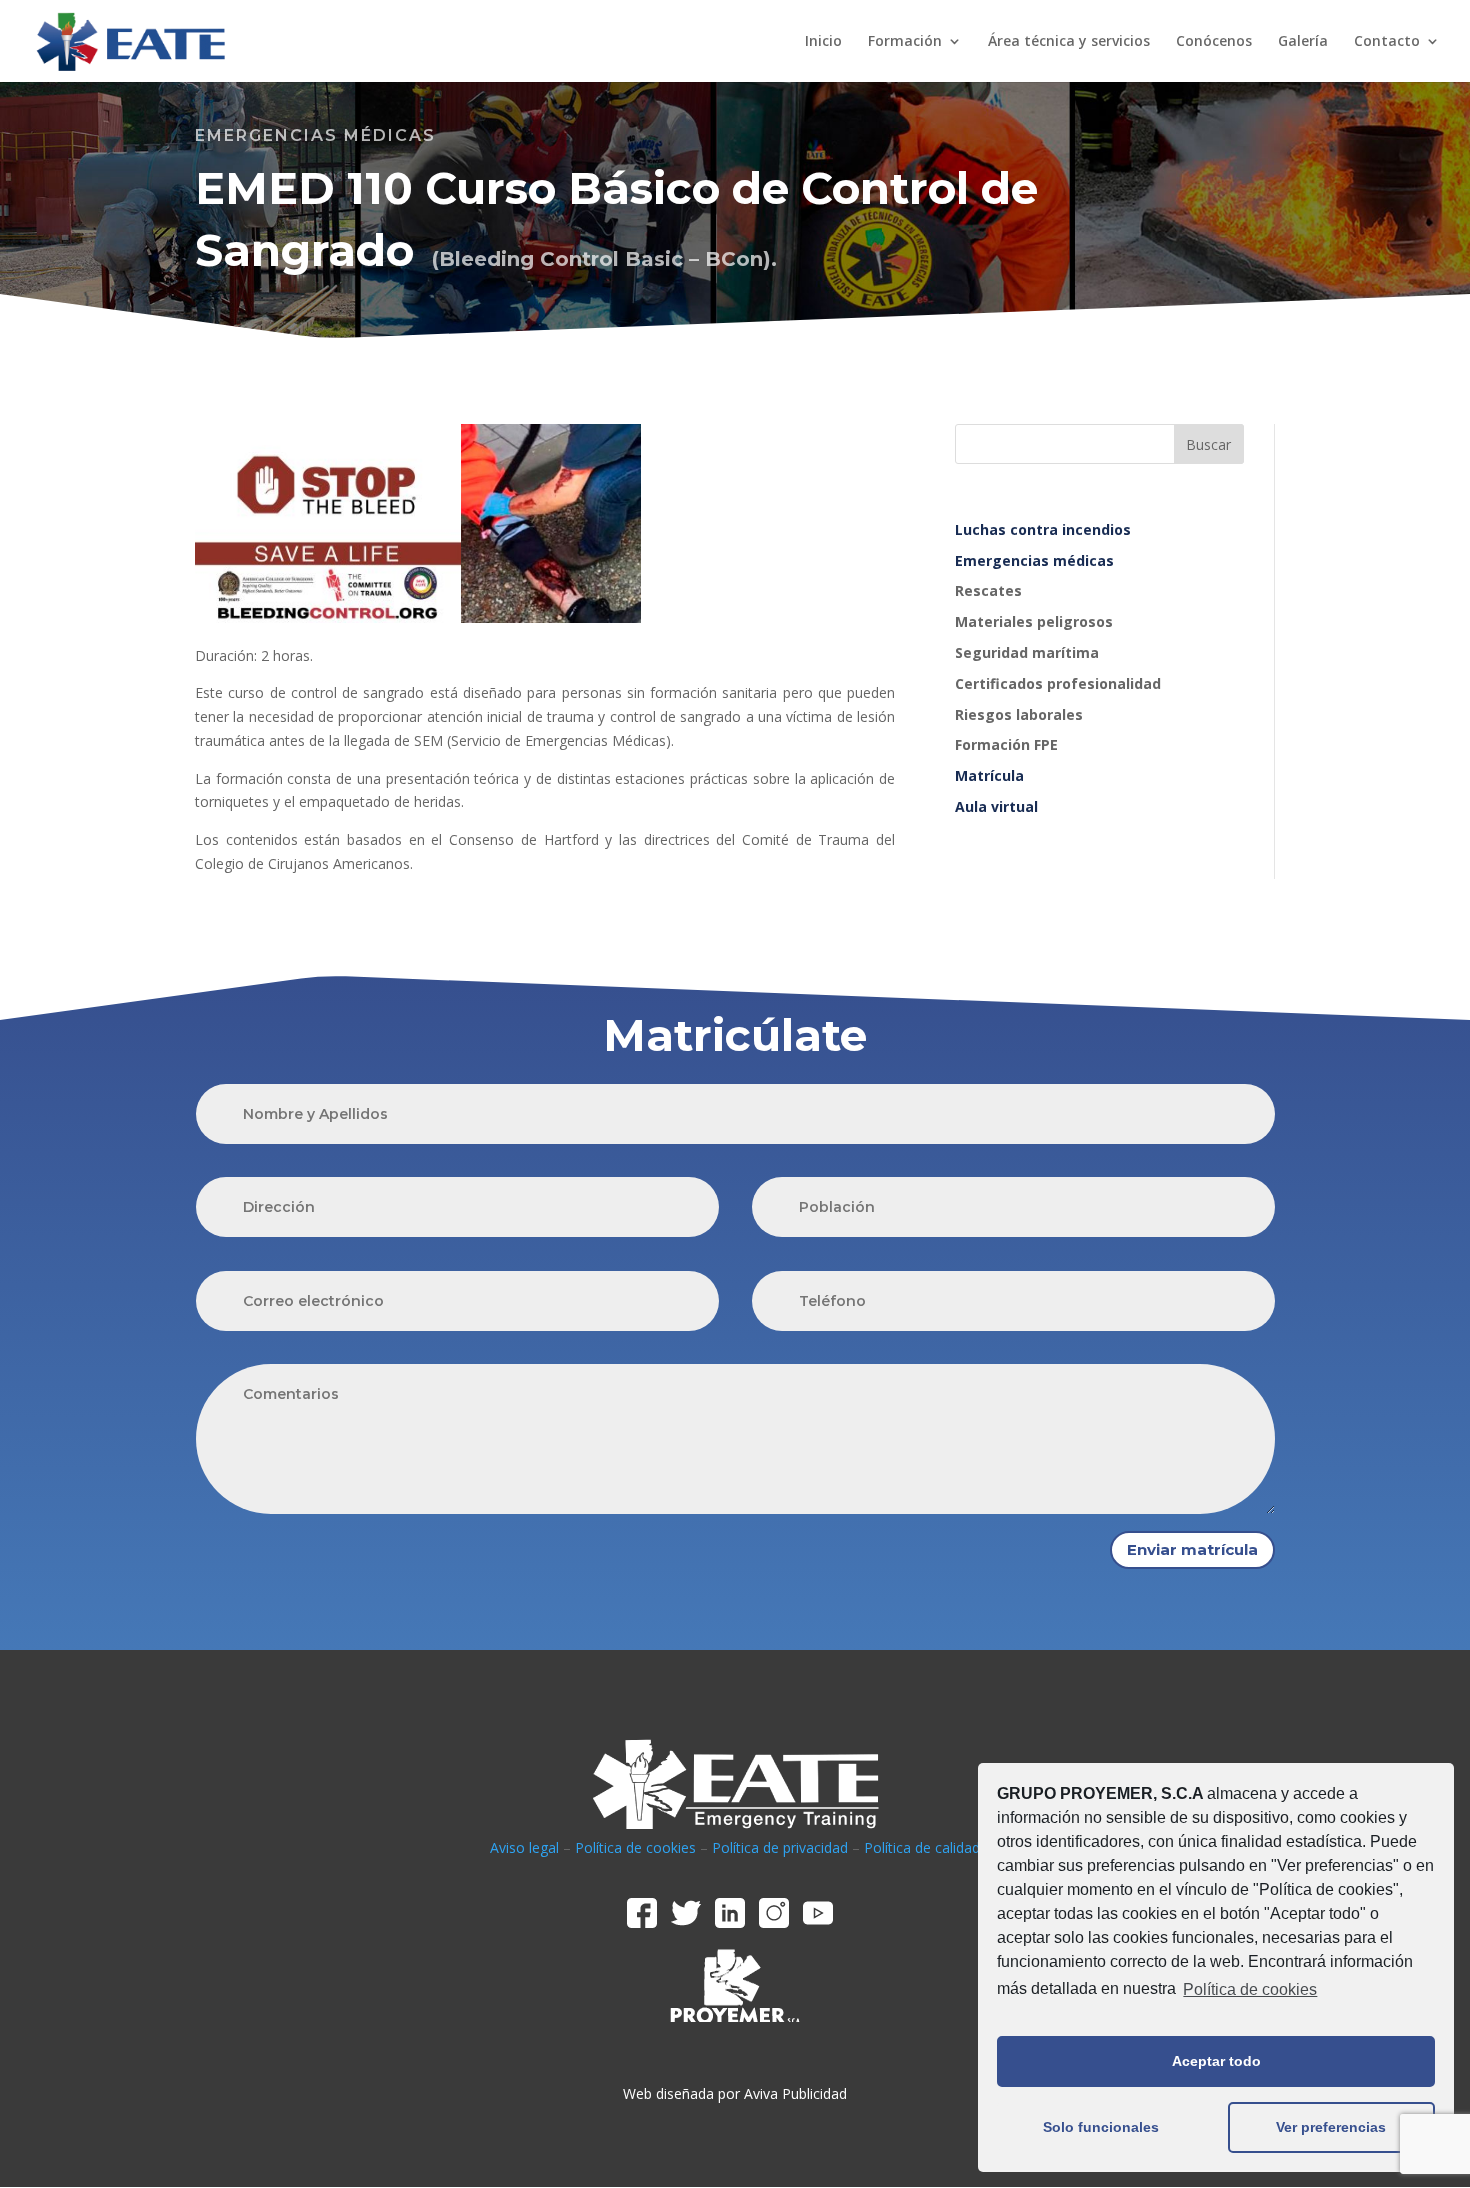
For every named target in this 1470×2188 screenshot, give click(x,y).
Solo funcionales (1101, 2127)
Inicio (823, 42)
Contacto (1387, 42)
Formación (905, 42)
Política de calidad (922, 1847)
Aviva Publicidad (795, 2093)
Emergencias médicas (1034, 560)
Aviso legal (524, 1847)
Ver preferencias (1331, 2127)
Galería (1303, 42)
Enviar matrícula (1192, 1549)
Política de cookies (1250, 1989)
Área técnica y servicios (1069, 42)
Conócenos (1214, 42)
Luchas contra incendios (1043, 529)
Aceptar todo (1216, 2061)
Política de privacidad (780, 1847)
